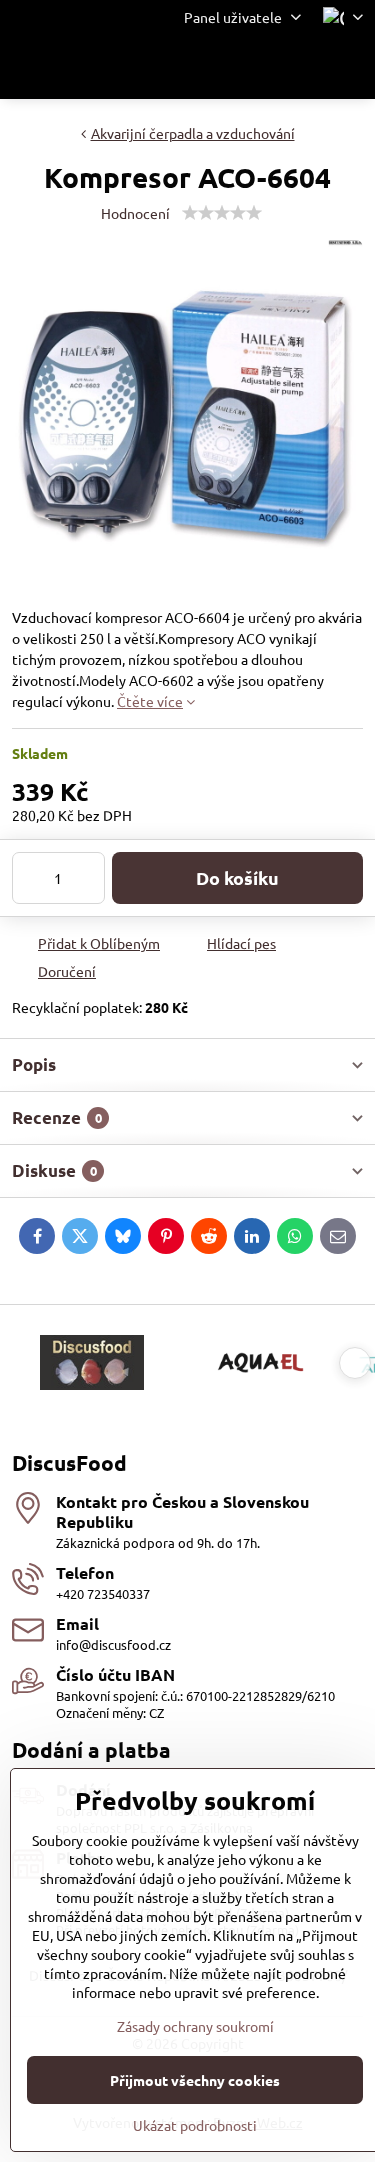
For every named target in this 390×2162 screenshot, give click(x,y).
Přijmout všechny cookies (195, 2080)
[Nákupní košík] (303, 67)
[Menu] (351, 67)
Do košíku (237, 877)
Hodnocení (135, 213)
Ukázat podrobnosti (195, 2125)
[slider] (222, 213)
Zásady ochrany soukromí (195, 2026)
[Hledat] (255, 67)
